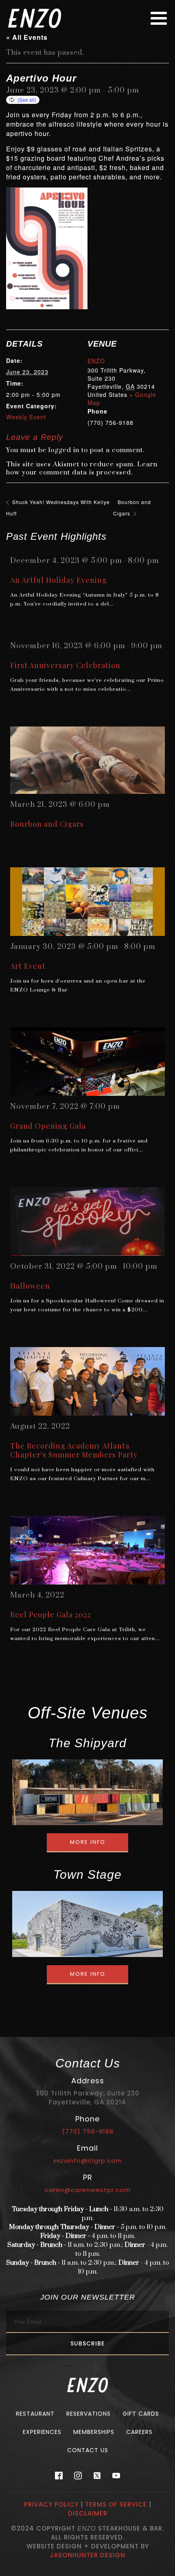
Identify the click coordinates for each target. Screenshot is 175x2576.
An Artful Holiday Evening (59, 580)
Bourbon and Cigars (47, 824)
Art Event (28, 966)
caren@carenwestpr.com (88, 2190)
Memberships (94, 2432)
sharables (109, 177)
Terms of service (116, 2504)
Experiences (42, 2432)
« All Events (27, 37)
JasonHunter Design (87, 2555)
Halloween (30, 1286)
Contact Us (88, 2450)
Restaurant (35, 2414)
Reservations (89, 2414)
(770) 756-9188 (88, 2131)
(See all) (27, 100)
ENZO (96, 361)
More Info (88, 1842)
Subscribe (87, 2343)
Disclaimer (88, 2513)
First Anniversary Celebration (65, 665)
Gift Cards (141, 2414)
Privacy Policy (51, 2504)
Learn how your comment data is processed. (82, 468)
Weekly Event (26, 417)
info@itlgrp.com (88, 2161)
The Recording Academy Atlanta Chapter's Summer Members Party (74, 1450)
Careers (139, 2432)
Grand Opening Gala (48, 1126)
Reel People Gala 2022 (50, 1615)
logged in (64, 450)
